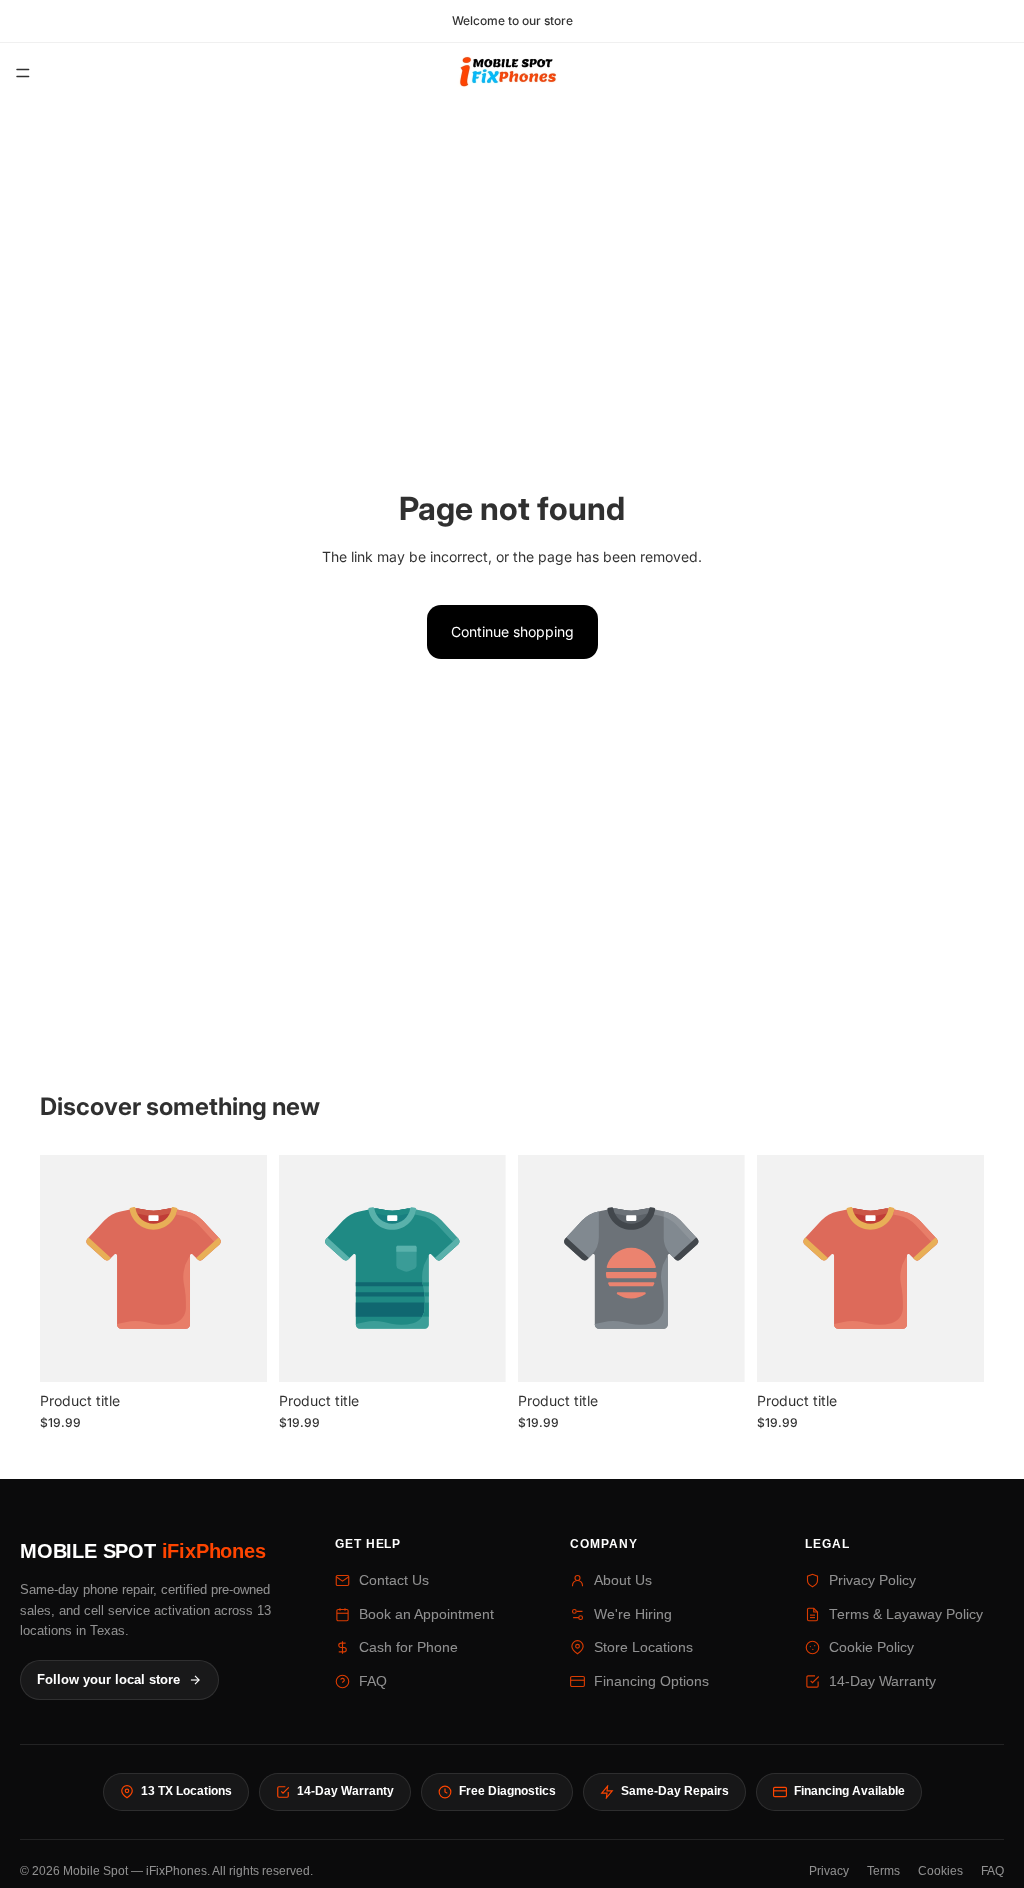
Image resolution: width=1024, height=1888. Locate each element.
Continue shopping (512, 631)
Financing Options (651, 1681)
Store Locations (643, 1647)
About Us (623, 1580)
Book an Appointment (426, 1614)
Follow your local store (108, 1680)
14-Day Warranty (882, 1681)
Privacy (829, 1871)
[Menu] (23, 73)
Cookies (940, 1871)
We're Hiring (633, 1614)
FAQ (373, 1681)
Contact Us (394, 1580)
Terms (883, 1871)
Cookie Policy (871, 1647)
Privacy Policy (872, 1580)
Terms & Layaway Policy (906, 1614)
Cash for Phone (408, 1647)
